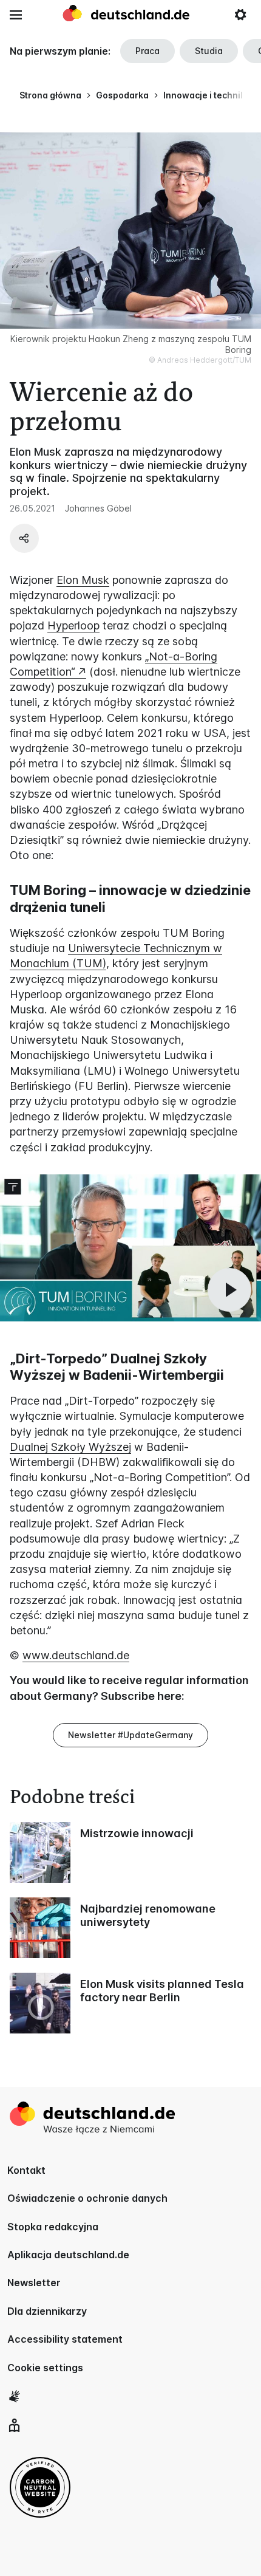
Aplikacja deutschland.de (68, 2255)
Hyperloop (73, 625)
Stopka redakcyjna (53, 2227)
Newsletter (34, 2283)
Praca (147, 51)
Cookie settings (45, 2368)
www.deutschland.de (76, 1655)
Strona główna (50, 95)
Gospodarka (122, 95)
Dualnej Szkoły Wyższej (70, 1447)
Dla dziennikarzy (47, 2311)
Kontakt (26, 2170)
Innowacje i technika (207, 95)
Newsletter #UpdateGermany (130, 1735)
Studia (209, 51)
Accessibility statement (65, 2339)
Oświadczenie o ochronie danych (87, 2198)
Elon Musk (83, 580)
